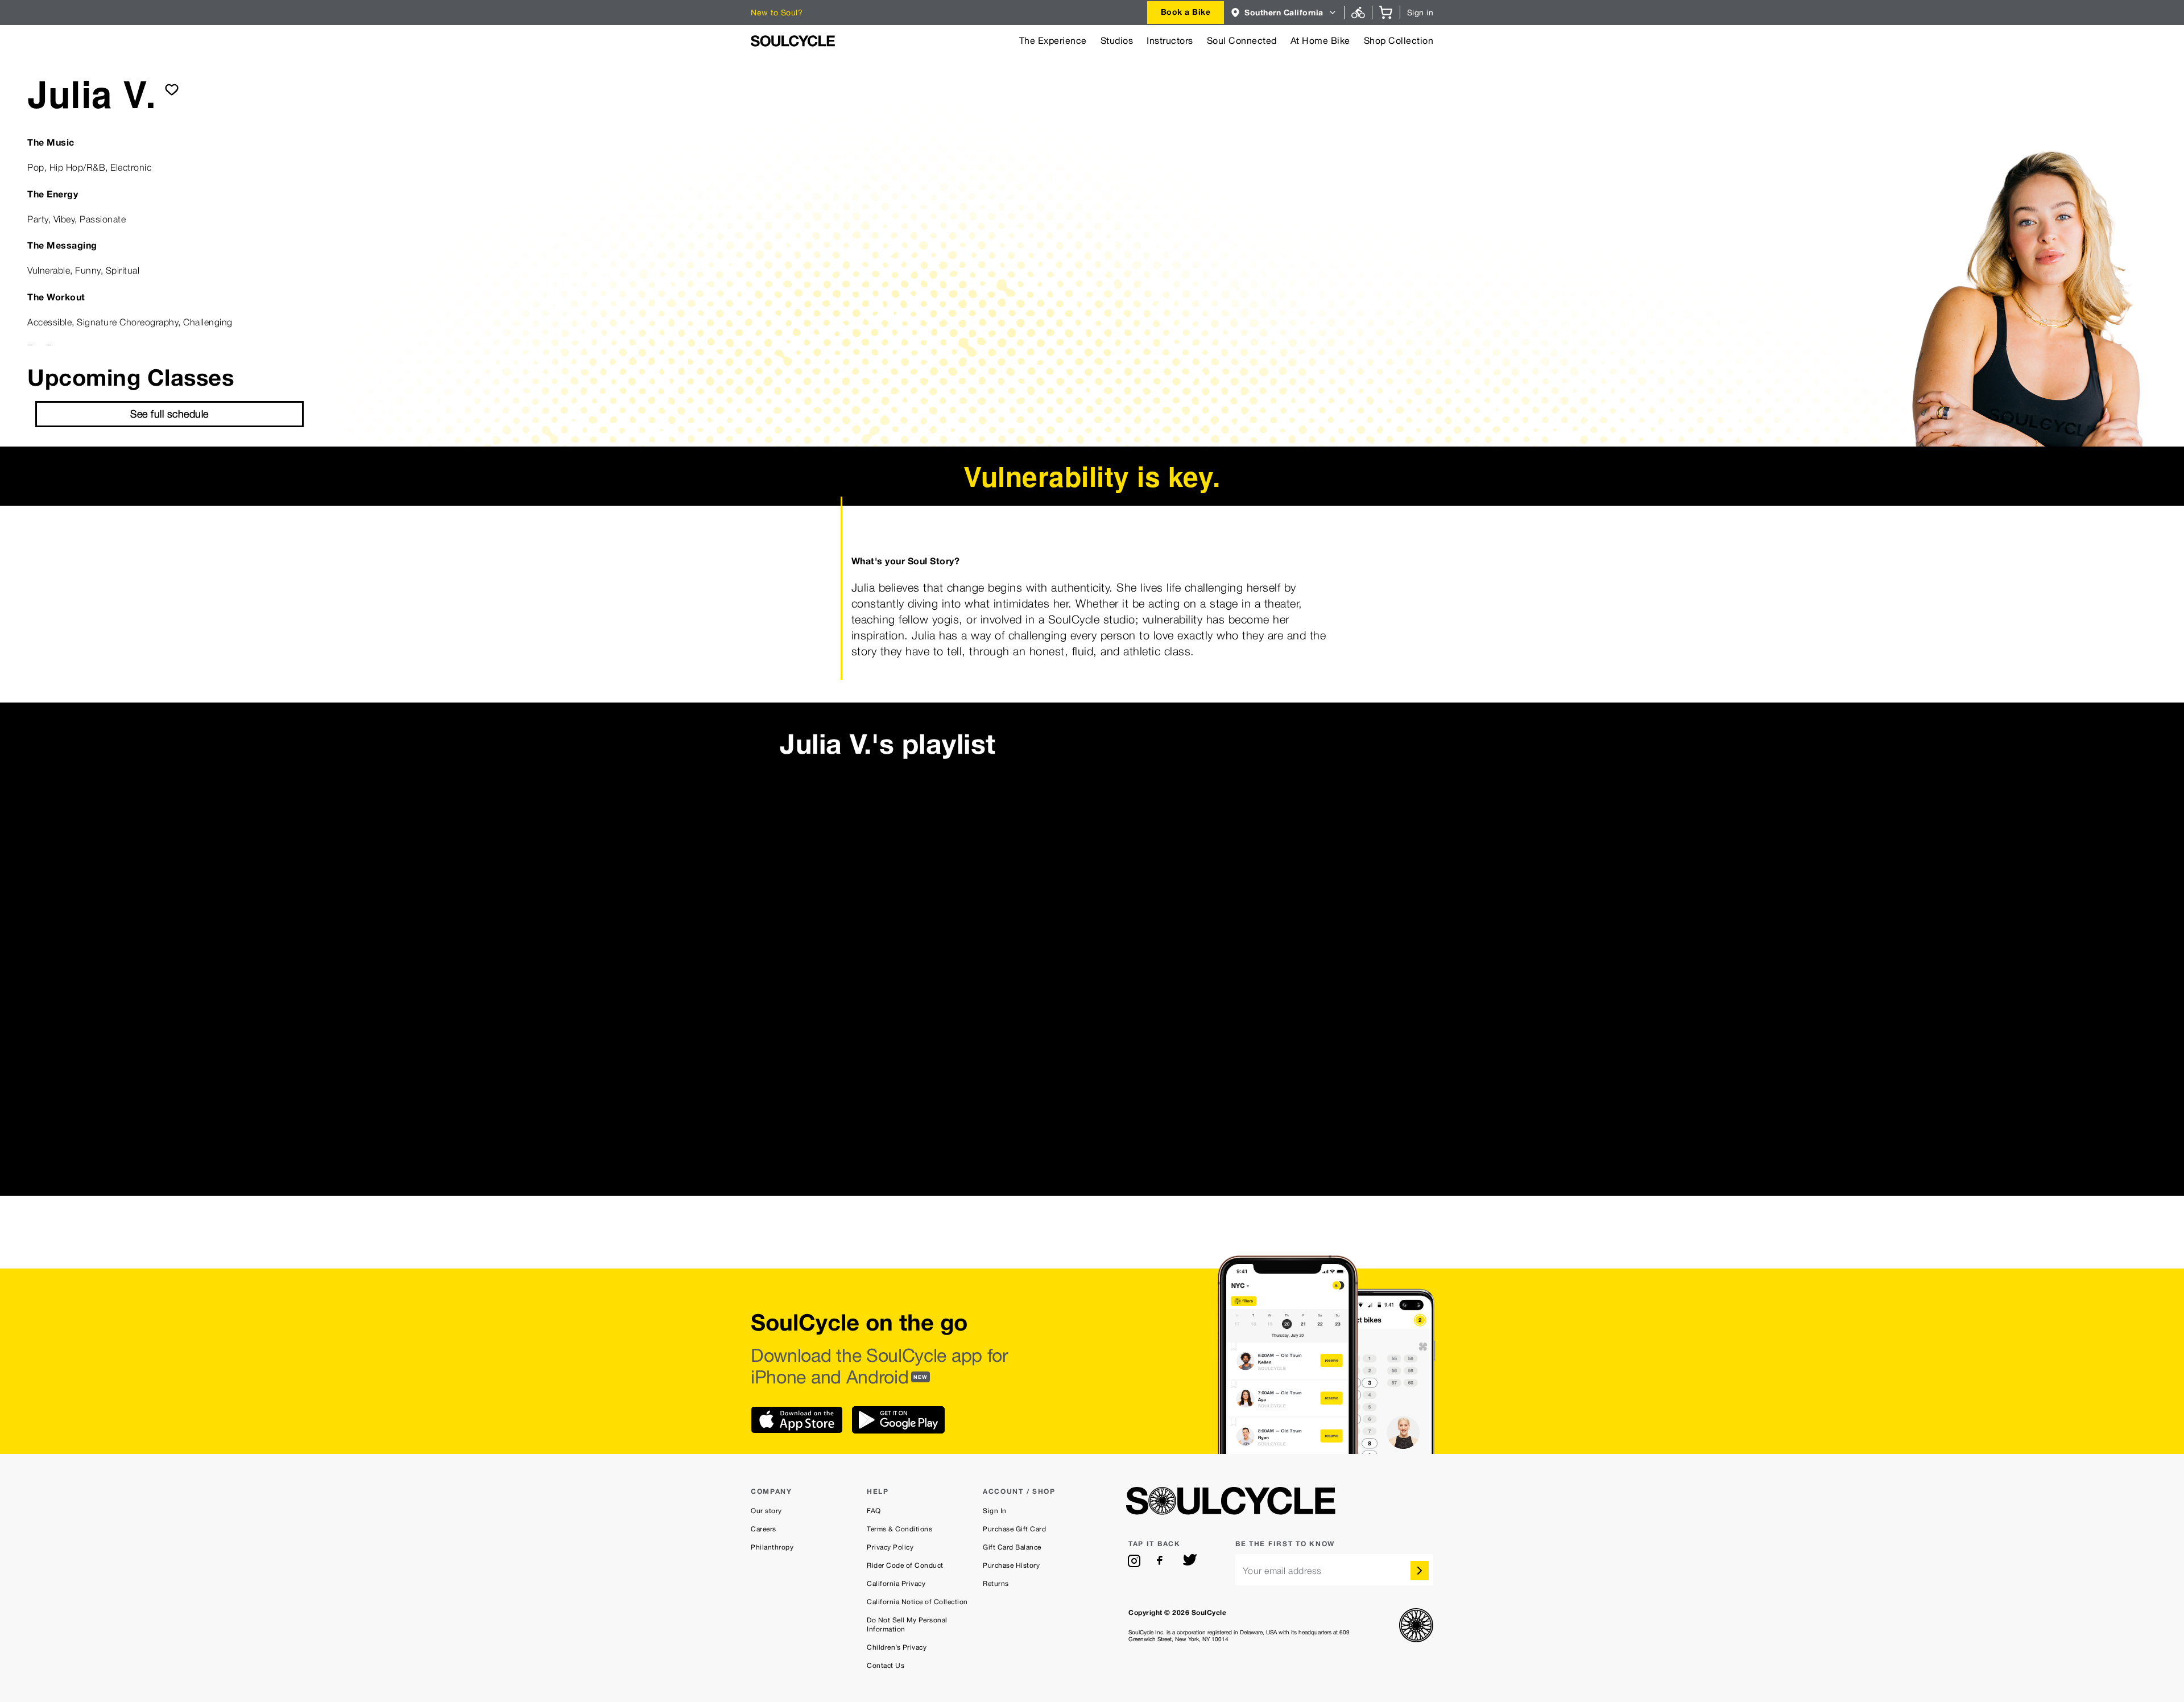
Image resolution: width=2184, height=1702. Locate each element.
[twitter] (1190, 1561)
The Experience (1053, 41)
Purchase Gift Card (1014, 1529)
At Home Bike (1320, 41)
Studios (1117, 41)
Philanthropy (772, 1547)
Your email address (1282, 1571)
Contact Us (886, 1666)
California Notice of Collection (917, 1602)
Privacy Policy (890, 1547)
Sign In (995, 1511)
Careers (764, 1529)
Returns (996, 1584)
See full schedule (169, 414)
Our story (766, 1511)
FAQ (874, 1511)
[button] (1284, 13)
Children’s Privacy (897, 1647)
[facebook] (1162, 1561)
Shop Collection (1399, 41)
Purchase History (1011, 1565)
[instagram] (1134, 1561)
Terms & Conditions (899, 1529)
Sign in (1420, 13)
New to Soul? (777, 13)
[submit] (172, 89)
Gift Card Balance (1012, 1547)
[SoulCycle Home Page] (793, 41)
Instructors (1170, 41)
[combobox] (1186, 13)
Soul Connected (1242, 41)
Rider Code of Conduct (905, 1565)
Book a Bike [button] (1186, 12)
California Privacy (896, 1584)
